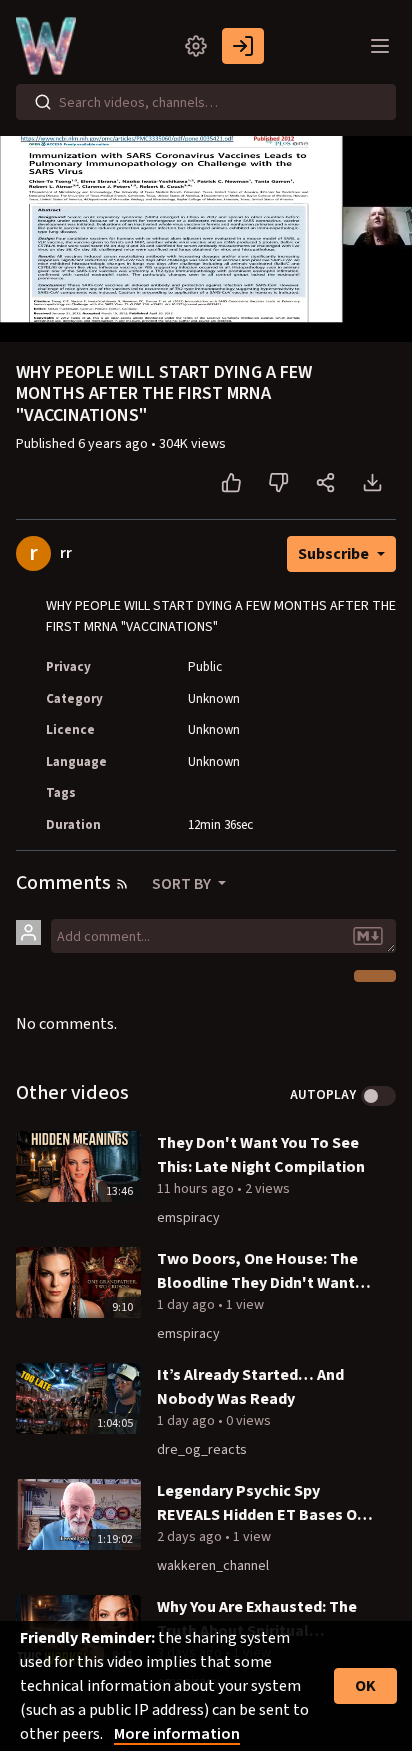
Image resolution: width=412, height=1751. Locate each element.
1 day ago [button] (187, 1305)
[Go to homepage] (50, 46)
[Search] (43, 102)
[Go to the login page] (243, 46)
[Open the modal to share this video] (325, 483)
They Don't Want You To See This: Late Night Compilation (261, 1155)
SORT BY (183, 884)
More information (177, 1734)
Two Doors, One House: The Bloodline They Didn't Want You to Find (257, 1271)
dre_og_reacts (202, 1450)
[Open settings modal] (196, 46)
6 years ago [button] (114, 444)
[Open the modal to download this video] (372, 483)
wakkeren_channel (213, 1566)
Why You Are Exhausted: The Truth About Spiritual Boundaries (257, 1619)
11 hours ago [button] (197, 1189)
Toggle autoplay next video (378, 1096)
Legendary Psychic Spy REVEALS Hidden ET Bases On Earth (261, 1503)
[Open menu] (380, 46)
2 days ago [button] (191, 1537)
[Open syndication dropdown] (122, 884)
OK (365, 1686)
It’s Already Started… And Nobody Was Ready (250, 1387)
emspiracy (188, 1218)
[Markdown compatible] (368, 936)
